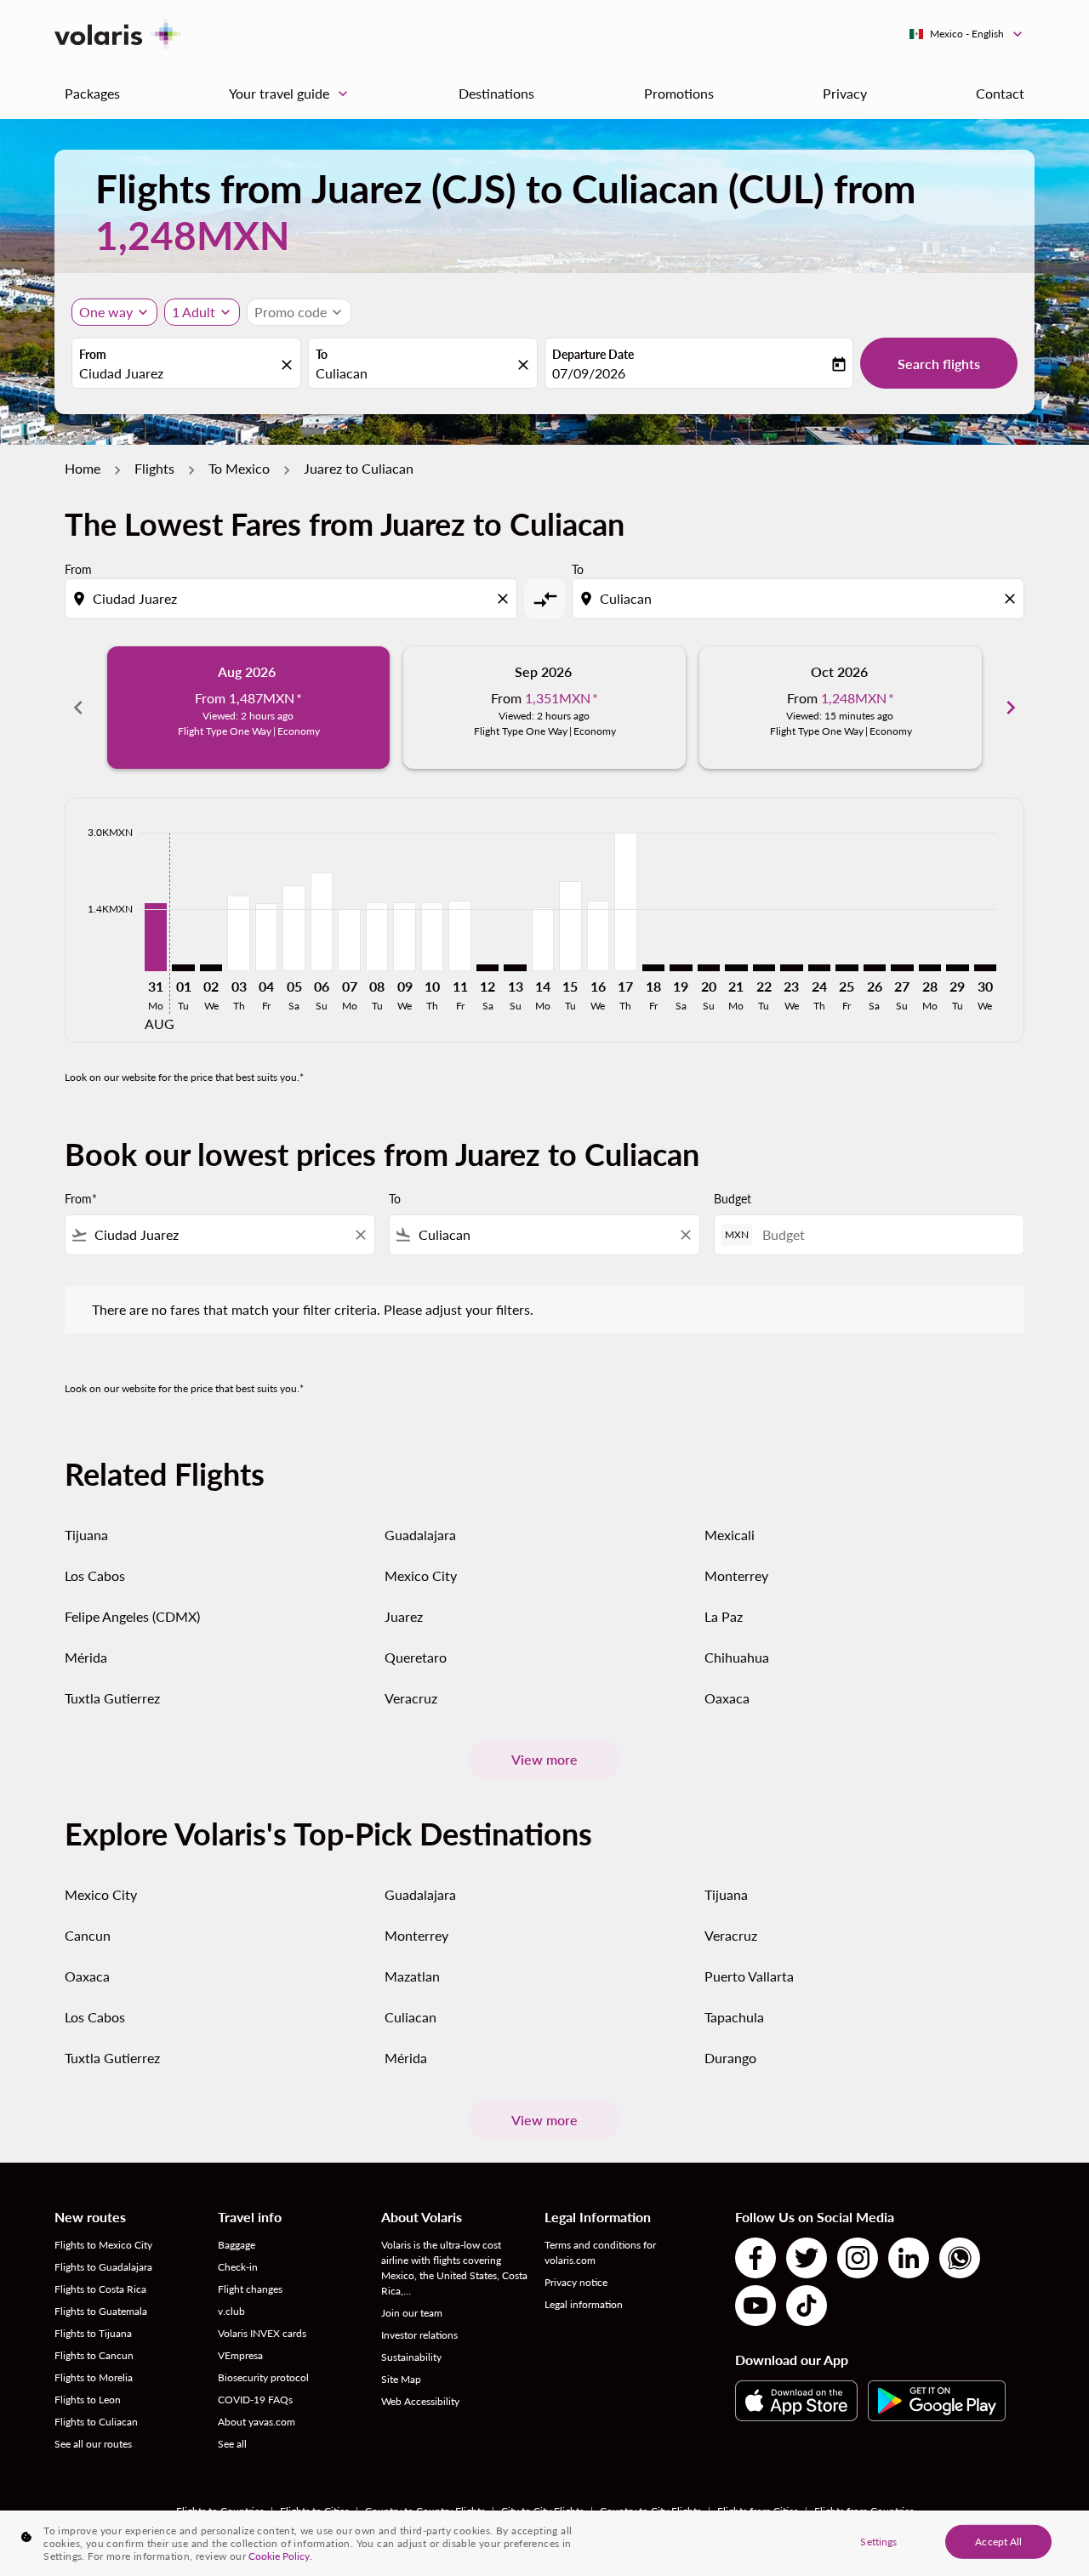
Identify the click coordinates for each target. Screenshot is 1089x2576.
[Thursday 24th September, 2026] (819, 968)
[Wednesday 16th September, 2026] (598, 936)
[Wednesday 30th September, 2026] (985, 968)
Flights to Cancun (94, 2355)
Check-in (238, 2267)
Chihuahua (737, 1657)
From (93, 354)
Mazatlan (412, 1976)
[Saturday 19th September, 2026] (681, 968)
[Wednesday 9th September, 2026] (404, 936)
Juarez (404, 1616)
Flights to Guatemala (101, 2311)
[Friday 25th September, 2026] (847, 968)
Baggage (237, 2245)
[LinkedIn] (909, 2258)
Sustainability (411, 2357)
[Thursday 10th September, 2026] (432, 936)
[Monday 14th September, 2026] (543, 939)
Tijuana (86, 1535)
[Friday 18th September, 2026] (653, 968)
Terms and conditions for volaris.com (600, 2252)
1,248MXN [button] (192, 235)
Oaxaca (727, 1698)
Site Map (401, 2379)
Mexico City (421, 1575)
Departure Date (593, 354)
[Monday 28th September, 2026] (930, 968)
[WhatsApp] (960, 2258)
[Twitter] (807, 2258)
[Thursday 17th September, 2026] (625, 902)
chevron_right (1011, 708)
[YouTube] (755, 2306)
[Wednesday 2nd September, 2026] (211, 968)
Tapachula (734, 2017)
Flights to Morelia (94, 2377)
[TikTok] (807, 2306)
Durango (730, 2058)
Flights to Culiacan (96, 2422)
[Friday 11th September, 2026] (459, 936)
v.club (231, 2311)
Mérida (86, 1657)
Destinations (496, 93)
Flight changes (250, 2289)
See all (232, 2444)
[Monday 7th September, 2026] (349, 940)
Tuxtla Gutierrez (112, 1698)
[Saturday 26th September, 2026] (875, 968)
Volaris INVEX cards (262, 2333)
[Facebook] (755, 2258)
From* (81, 1199)
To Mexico (239, 468)
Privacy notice (576, 2282)
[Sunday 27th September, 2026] (902, 968)
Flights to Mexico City (103, 2245)
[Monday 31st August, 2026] (156, 937)
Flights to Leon (88, 2400)
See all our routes (93, 2444)
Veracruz (411, 1698)
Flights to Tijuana (93, 2333)
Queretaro (416, 1657)
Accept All (998, 2541)
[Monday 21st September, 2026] (736, 968)
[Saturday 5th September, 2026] (294, 928)
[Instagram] (858, 2258)
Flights (154, 468)
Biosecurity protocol (263, 2377)
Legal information (584, 2304)
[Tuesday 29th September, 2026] (957, 968)
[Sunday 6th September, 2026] (322, 921)
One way (106, 312)
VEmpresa (240, 2355)
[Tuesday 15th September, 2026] (570, 926)
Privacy (845, 93)
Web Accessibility (420, 2401)
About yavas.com (257, 2422)
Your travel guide (290, 94)
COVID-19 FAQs (255, 2400)
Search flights (939, 364)
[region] (544, 2543)
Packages (92, 93)
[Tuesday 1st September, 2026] (183, 968)
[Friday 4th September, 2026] (266, 937)
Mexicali (730, 1535)
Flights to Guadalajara (103, 2267)
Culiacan (411, 2017)
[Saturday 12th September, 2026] (487, 968)
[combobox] (178, 373)
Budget (733, 1199)
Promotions (679, 93)
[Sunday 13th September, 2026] (515, 968)
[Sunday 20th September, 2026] (709, 968)
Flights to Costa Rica (100, 2289)
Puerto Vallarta (749, 1976)
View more (544, 1759)
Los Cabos (95, 1575)
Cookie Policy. (280, 2556)
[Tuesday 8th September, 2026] (377, 936)
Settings (878, 2541)
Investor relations (419, 2335)
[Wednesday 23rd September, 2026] (791, 968)
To (322, 354)
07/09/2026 (589, 373)
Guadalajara (420, 1535)
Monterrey (736, 1575)
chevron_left (78, 708)
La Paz (724, 1616)
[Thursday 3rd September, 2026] (238, 933)
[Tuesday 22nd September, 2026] (764, 968)
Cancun (88, 1935)
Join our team (412, 2313)
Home (83, 468)
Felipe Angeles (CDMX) (132, 1616)
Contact (1000, 93)
